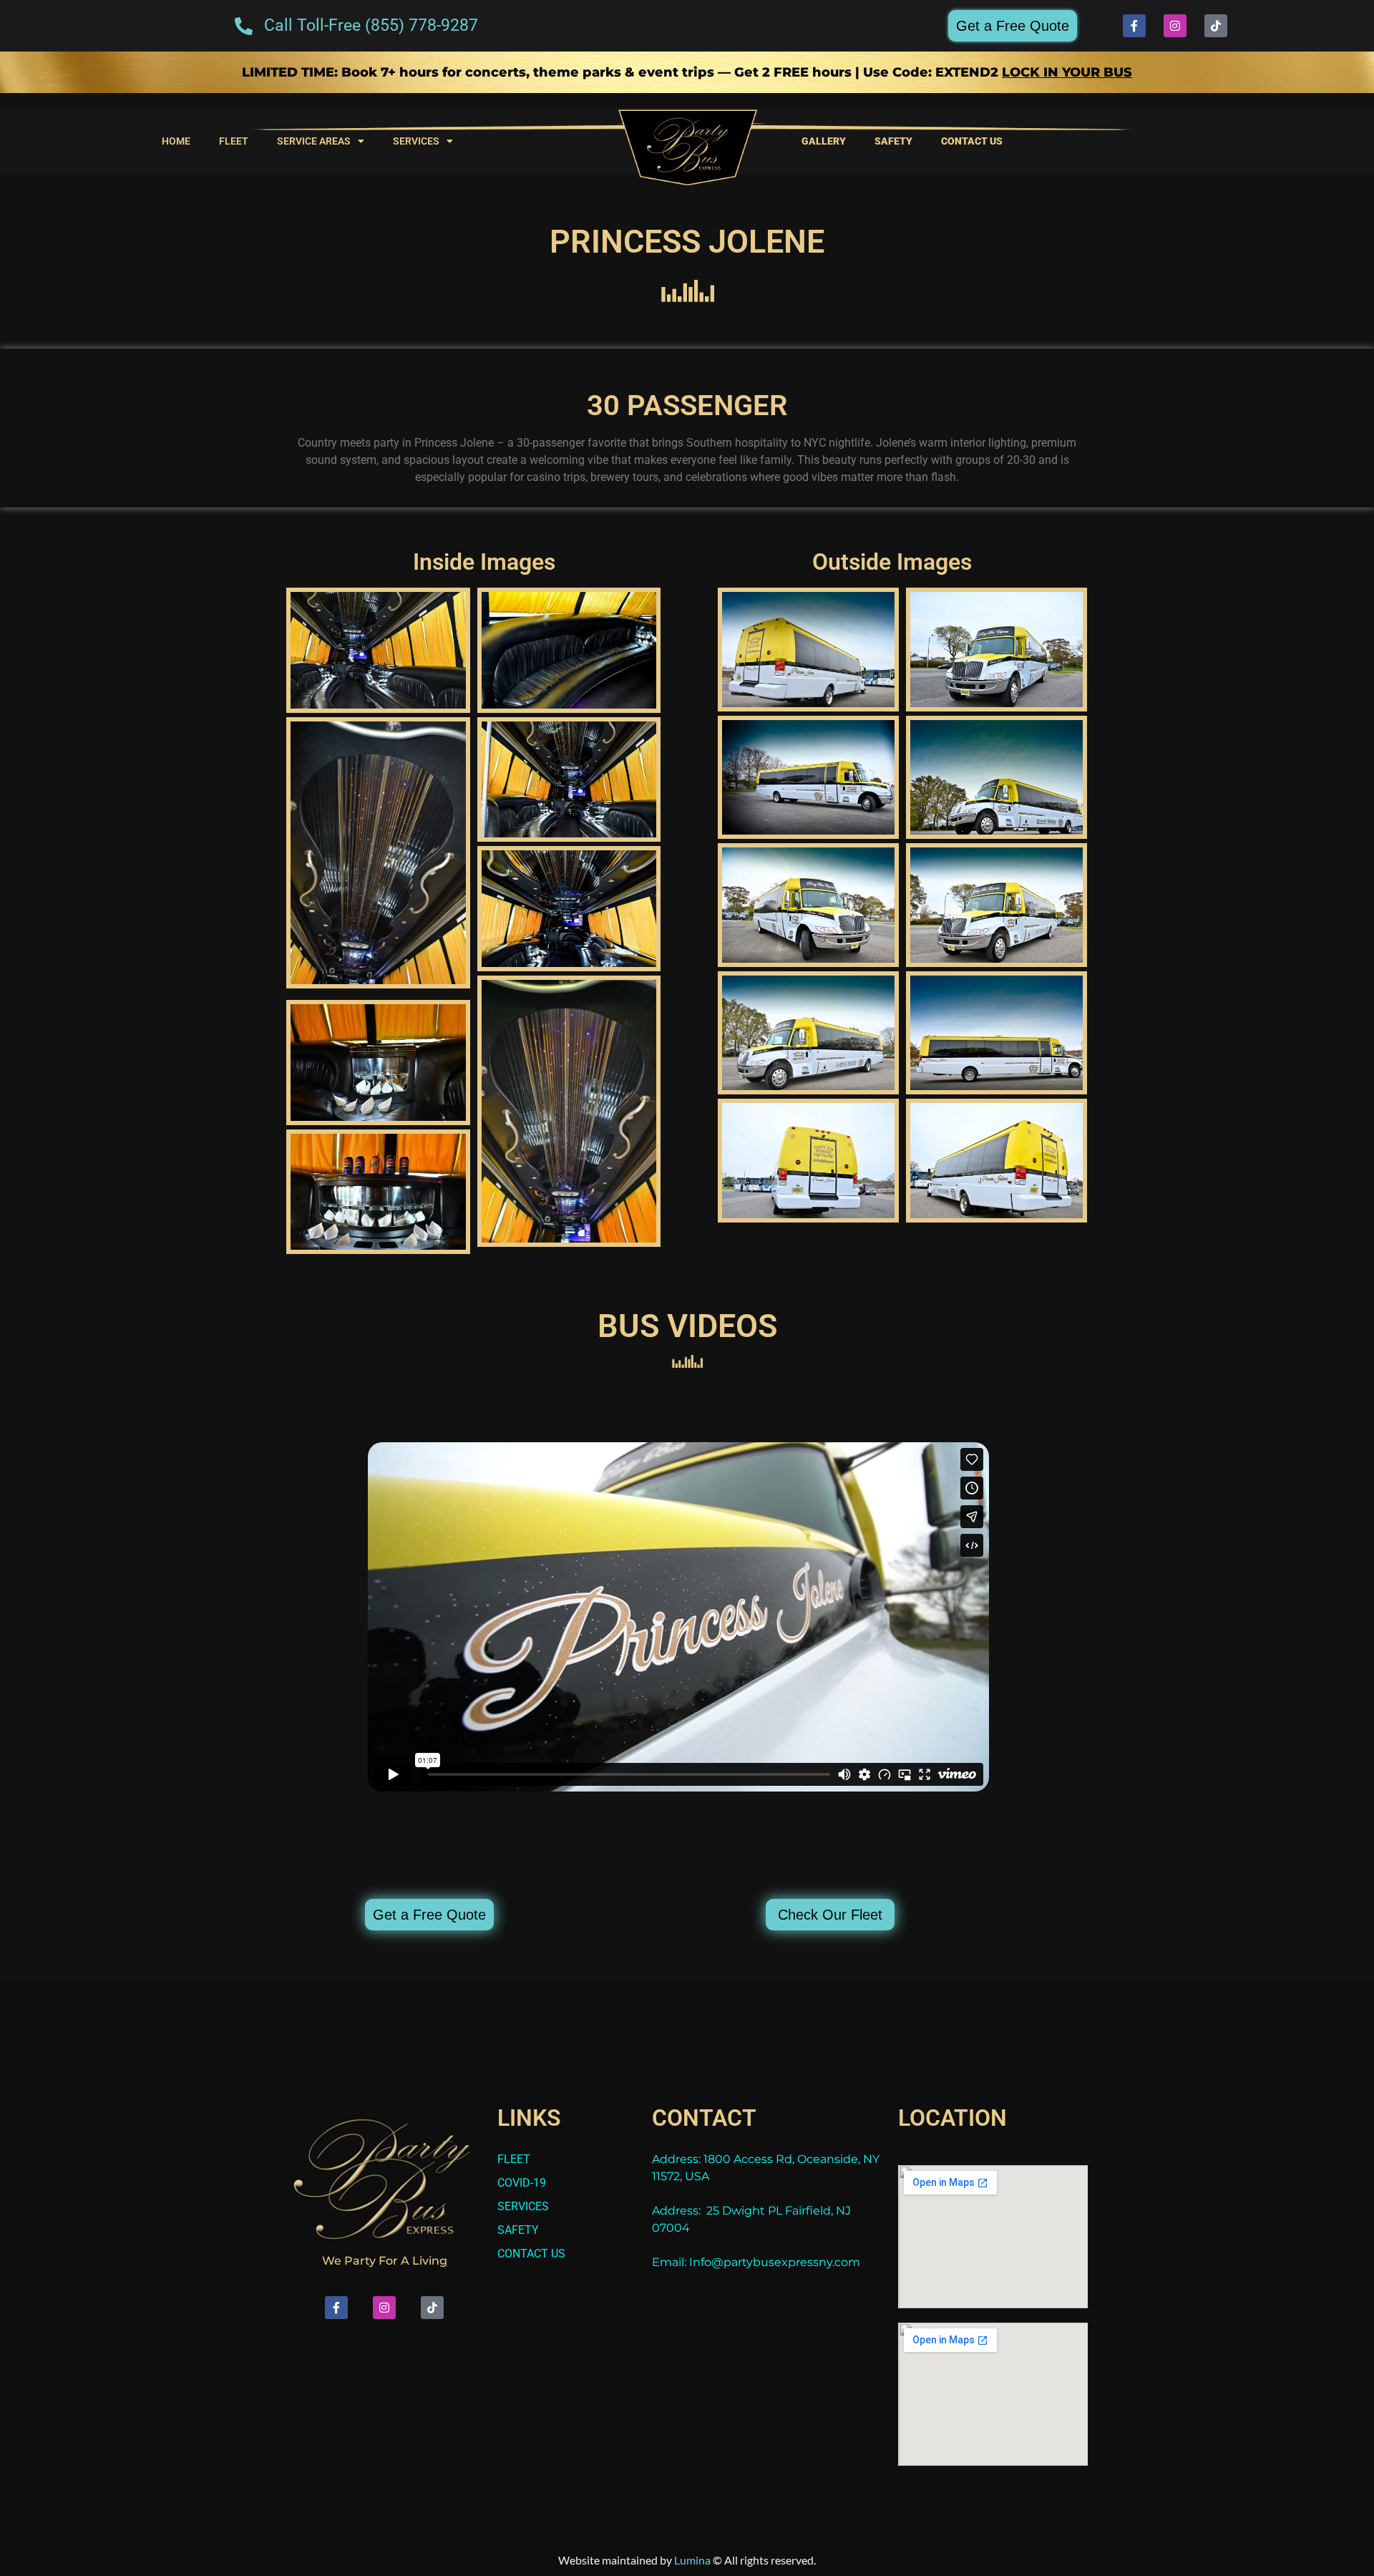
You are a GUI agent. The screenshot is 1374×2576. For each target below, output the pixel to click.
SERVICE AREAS (314, 141)
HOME (176, 141)
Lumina (692, 2560)
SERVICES (416, 141)
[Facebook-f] (1134, 26)
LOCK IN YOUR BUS (1067, 72)
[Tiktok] (1216, 26)
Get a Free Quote (1013, 26)
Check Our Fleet (830, 1915)
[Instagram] (1175, 26)
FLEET (234, 141)
